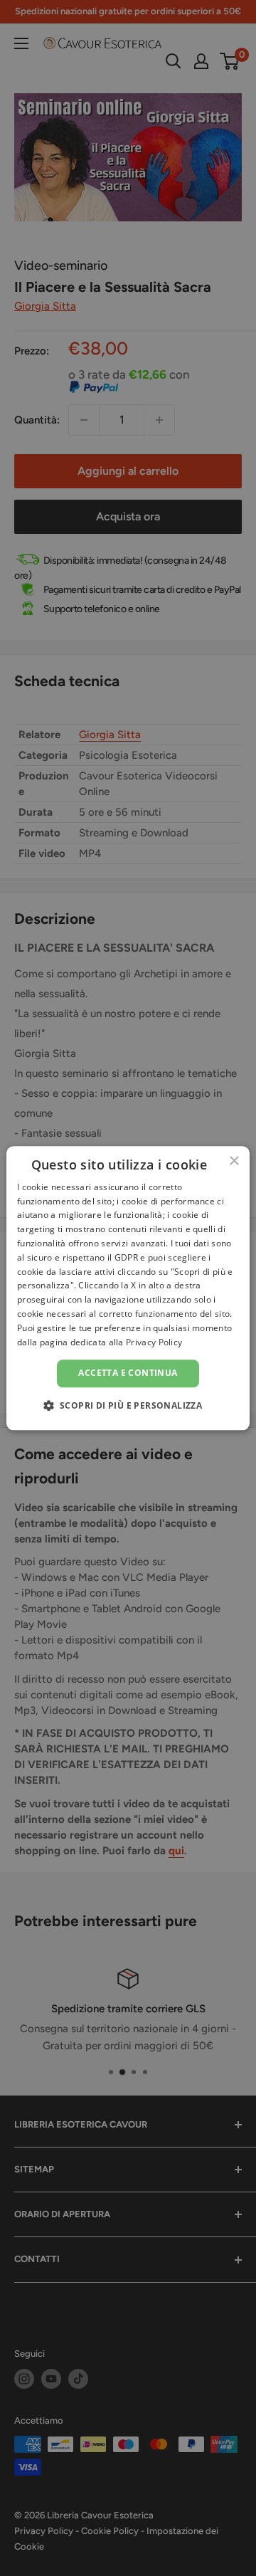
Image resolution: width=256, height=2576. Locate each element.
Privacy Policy (154, 1342)
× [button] (234, 1161)
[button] (128, 1405)
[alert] (128, 1288)
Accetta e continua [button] (128, 1373)
